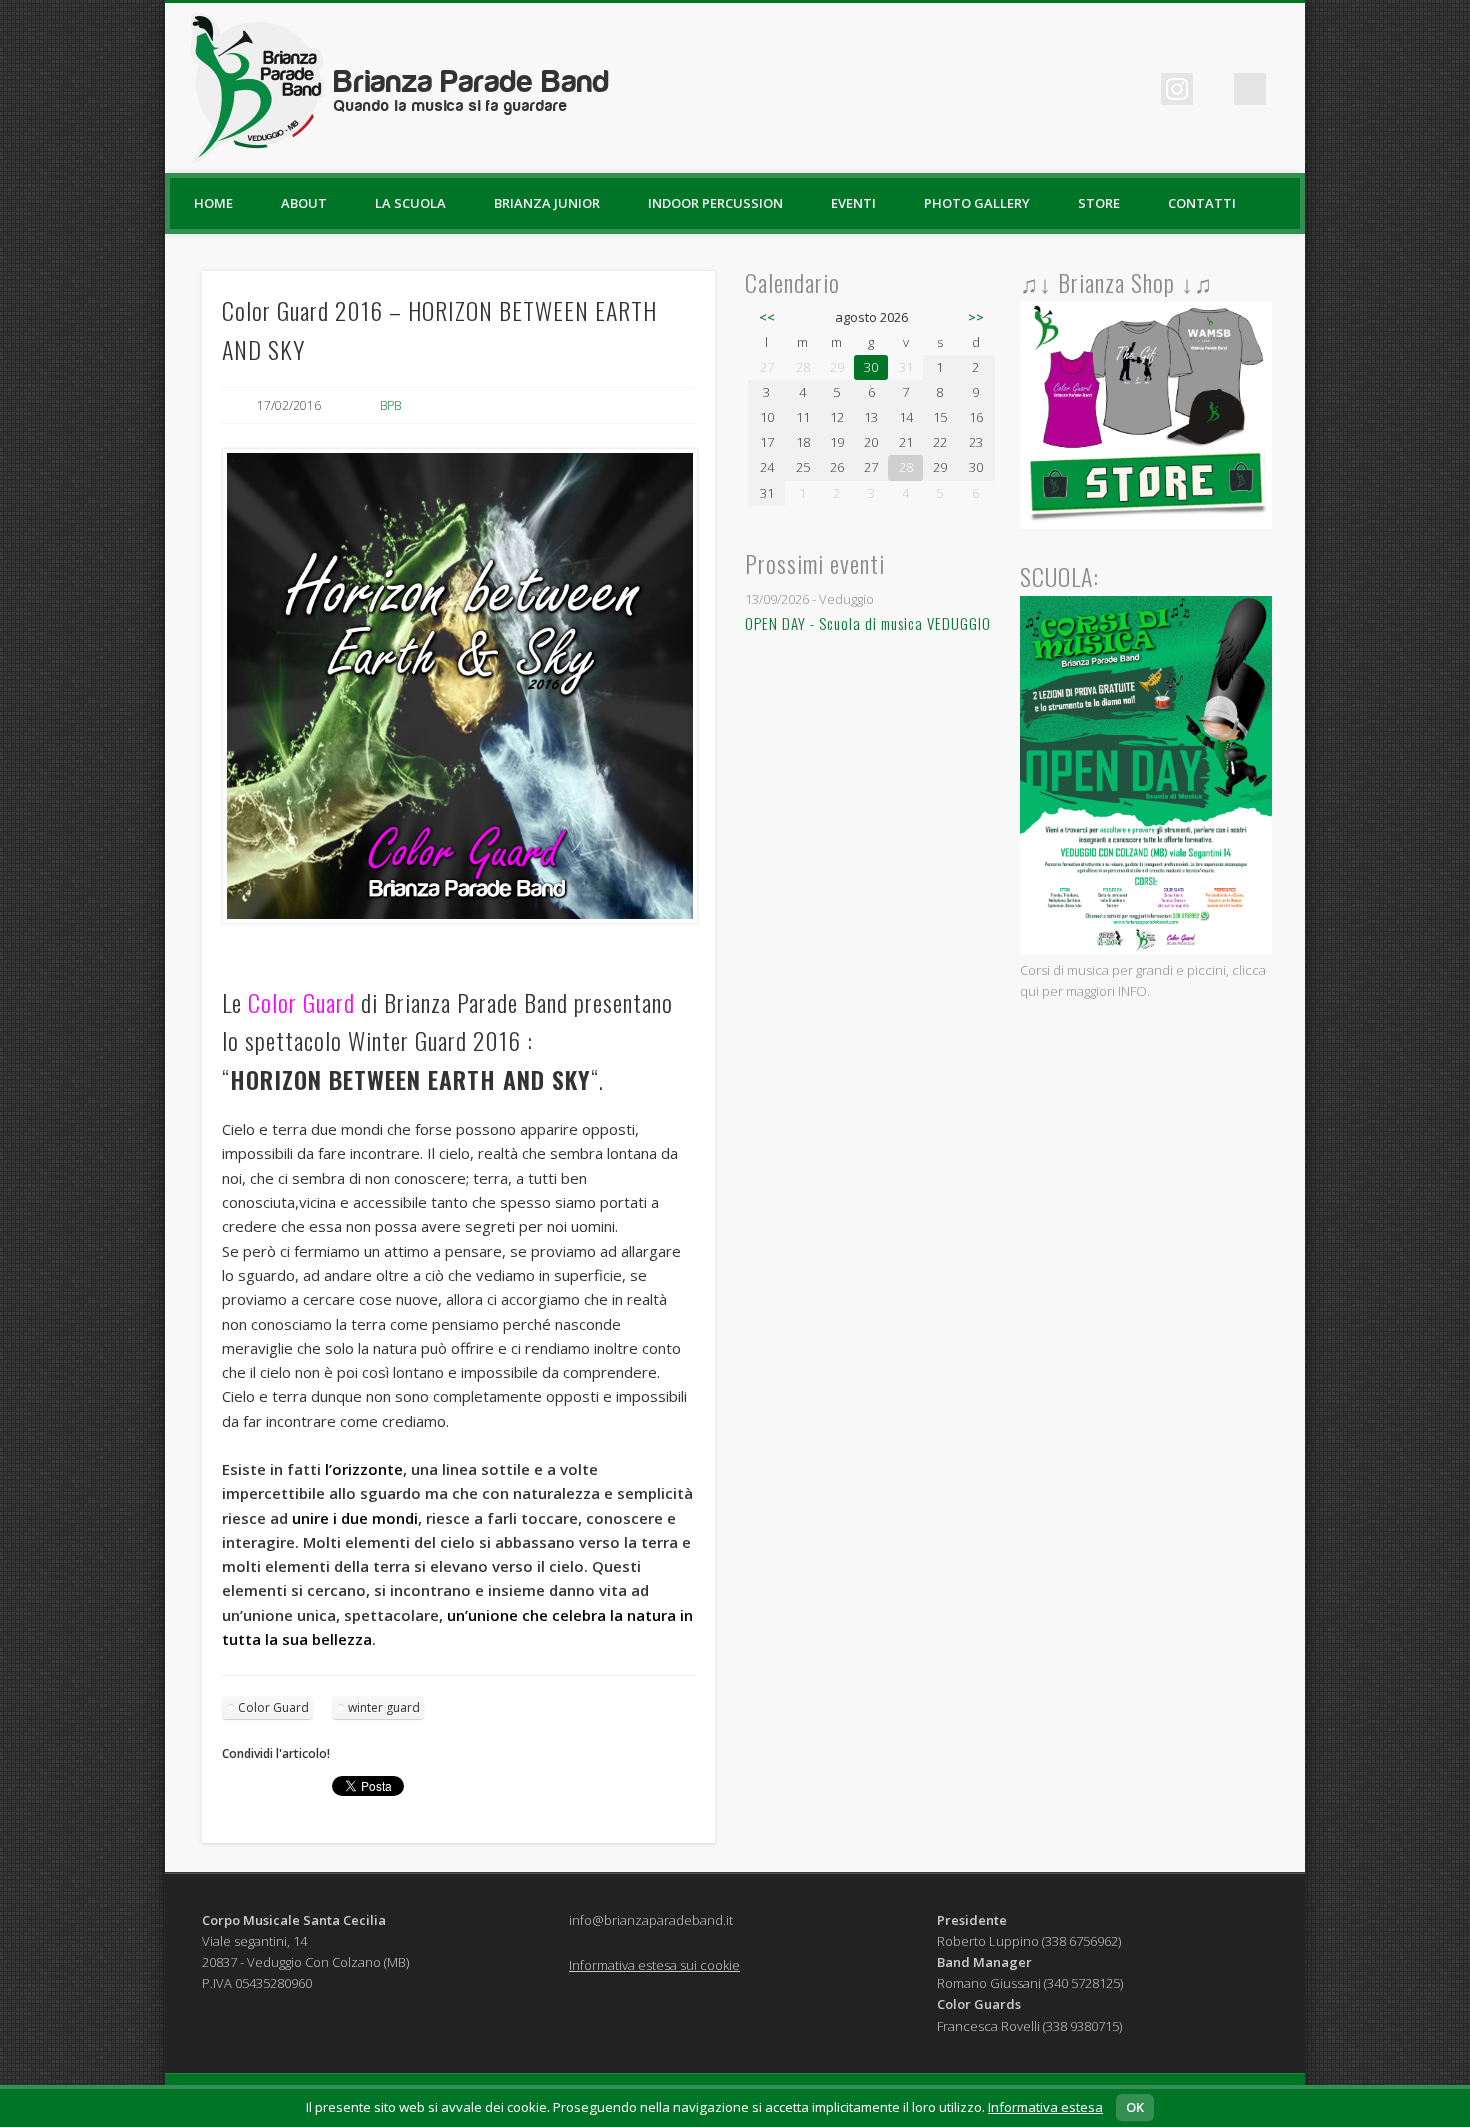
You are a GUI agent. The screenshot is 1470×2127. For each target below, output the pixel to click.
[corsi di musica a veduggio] (1146, 949)
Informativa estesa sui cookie (654, 1965)
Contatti (1202, 203)
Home (213, 203)
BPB (390, 405)
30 (871, 367)
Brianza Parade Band (472, 94)
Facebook (1054, 89)
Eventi (853, 203)
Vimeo (1136, 89)
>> (976, 317)
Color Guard (273, 1707)
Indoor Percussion (715, 203)
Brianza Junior (547, 203)
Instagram (1177, 89)
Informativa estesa (1045, 2107)
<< (767, 317)
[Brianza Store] (1146, 524)
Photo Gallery (977, 203)
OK (1135, 2107)
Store (1099, 203)
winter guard (384, 1707)
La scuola (410, 203)
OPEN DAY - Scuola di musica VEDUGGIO (868, 623)
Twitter (1095, 89)
